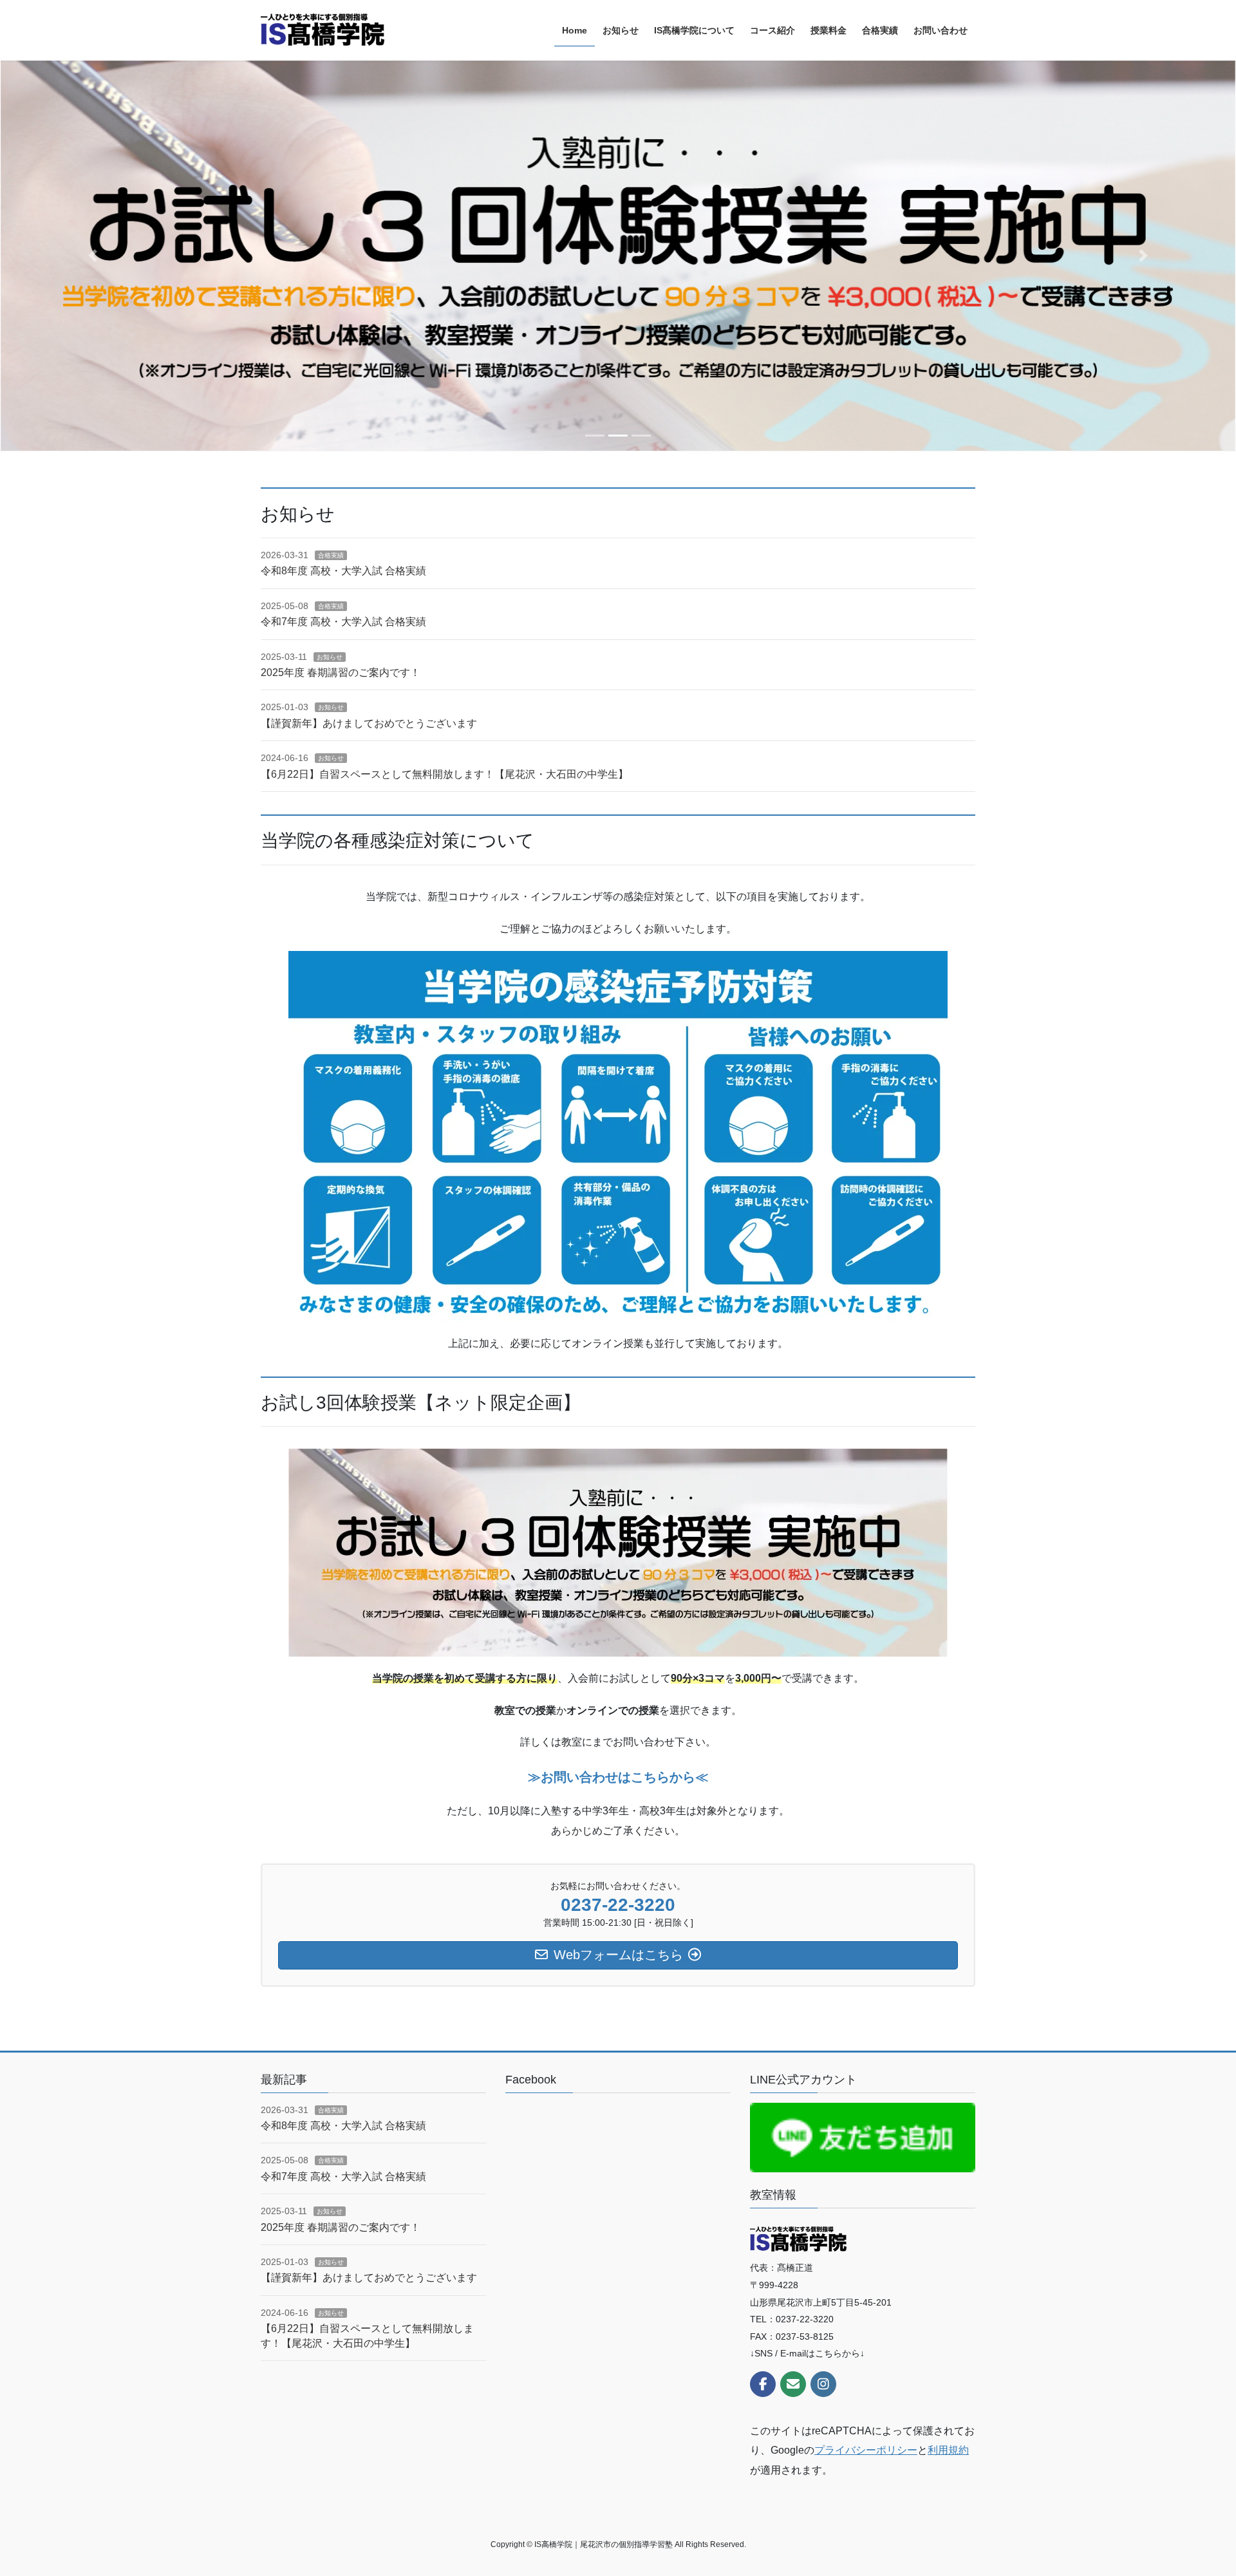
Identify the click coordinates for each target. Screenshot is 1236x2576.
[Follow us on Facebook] (763, 2384)
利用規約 (948, 2450)
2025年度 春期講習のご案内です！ (341, 672)
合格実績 (331, 555)
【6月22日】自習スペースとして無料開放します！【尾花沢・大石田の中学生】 (445, 774)
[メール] (793, 2384)
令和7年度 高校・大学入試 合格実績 (343, 622)
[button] (93, 256)
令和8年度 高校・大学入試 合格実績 (343, 571)
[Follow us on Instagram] (823, 2384)
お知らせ (330, 657)
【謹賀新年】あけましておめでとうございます (369, 723)
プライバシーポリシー (866, 2450)
